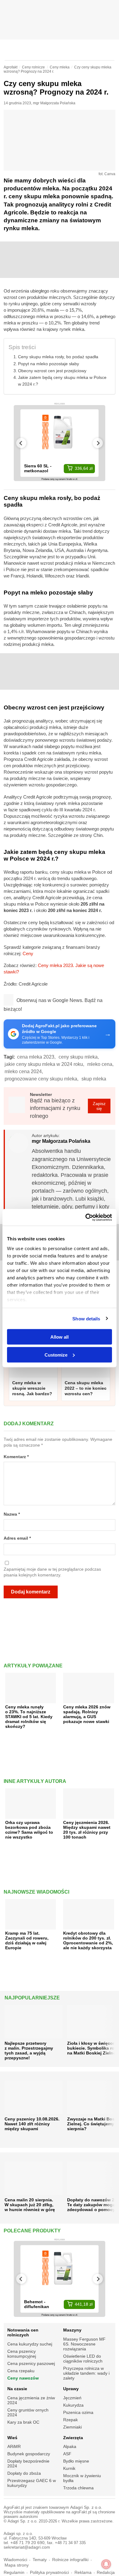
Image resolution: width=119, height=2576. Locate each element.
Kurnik (69, 2468)
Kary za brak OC (23, 2422)
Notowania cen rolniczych (23, 2332)
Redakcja (106, 2573)
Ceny (28, 953)
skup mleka (94, 1079)
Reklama (83, 2573)
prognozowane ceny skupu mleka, (41, 1079)
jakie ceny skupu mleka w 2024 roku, (44, 1064)
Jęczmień (72, 2398)
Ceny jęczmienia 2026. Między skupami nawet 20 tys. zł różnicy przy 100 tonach (87, 1830)
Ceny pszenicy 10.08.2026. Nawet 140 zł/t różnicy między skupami (32, 2124)
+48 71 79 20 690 (27, 2543)
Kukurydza (73, 2405)
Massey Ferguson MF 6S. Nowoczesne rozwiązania (84, 2344)
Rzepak (70, 2420)
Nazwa (12, 1514)
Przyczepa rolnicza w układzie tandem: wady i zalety (86, 2373)
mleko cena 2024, (24, 1071)
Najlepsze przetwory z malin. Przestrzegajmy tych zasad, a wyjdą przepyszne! (29, 2051)
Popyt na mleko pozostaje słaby (49, 364)
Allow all (60, 1337)
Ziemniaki (72, 2427)
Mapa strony (17, 2565)
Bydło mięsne (76, 2461)
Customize (56, 1355)
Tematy (40, 2560)
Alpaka (70, 2446)
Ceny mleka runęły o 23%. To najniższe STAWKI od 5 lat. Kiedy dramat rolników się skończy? (29, 1717)
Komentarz (16, 1457)
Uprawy (71, 2389)
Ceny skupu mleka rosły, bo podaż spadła (58, 357)
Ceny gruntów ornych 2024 (28, 2412)
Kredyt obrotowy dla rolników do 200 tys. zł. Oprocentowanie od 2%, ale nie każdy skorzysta (88, 1940)
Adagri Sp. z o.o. (86, 2507)
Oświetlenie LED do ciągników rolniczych (83, 2359)
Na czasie (17, 2389)
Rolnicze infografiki (70, 2560)
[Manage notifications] (106, 2564)
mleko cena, (100, 1064)
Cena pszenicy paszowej (31, 2363)
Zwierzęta (73, 2438)
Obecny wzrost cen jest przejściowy (52, 371)
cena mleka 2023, (36, 1057)
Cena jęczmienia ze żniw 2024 (31, 2400)
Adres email (17, 1538)
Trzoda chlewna (78, 2488)
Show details (86, 1318)
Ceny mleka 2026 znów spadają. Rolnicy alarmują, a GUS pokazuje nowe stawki (87, 1714)
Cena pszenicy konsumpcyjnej (22, 2354)
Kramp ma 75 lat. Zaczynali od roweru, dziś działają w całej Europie (27, 1940)
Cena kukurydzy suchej (30, 2344)
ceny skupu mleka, (79, 1057)
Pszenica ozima (78, 2412)
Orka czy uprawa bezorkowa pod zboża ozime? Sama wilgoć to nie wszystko (29, 1830)
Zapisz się (99, 1106)
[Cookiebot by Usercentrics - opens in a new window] (86, 1217)
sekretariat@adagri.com (27, 2547)
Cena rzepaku (21, 2371)
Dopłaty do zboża (24, 2473)
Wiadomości (15, 2560)
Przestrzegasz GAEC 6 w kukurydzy (32, 2483)
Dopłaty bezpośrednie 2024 (28, 2463)
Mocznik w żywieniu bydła (82, 2478)
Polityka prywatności (49, 2573)
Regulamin (14, 2573)
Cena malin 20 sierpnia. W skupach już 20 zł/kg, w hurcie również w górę (30, 2205)
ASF (67, 2454)
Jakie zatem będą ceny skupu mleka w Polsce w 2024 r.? (62, 381)
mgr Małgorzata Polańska (54, 103)
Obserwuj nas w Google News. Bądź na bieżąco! (53, 1005)
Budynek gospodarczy (29, 2454)
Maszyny (72, 2330)
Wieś (12, 2438)
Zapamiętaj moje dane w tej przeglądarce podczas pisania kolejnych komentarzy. (52, 1572)
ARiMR (14, 2446)
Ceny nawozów (23, 2378)
